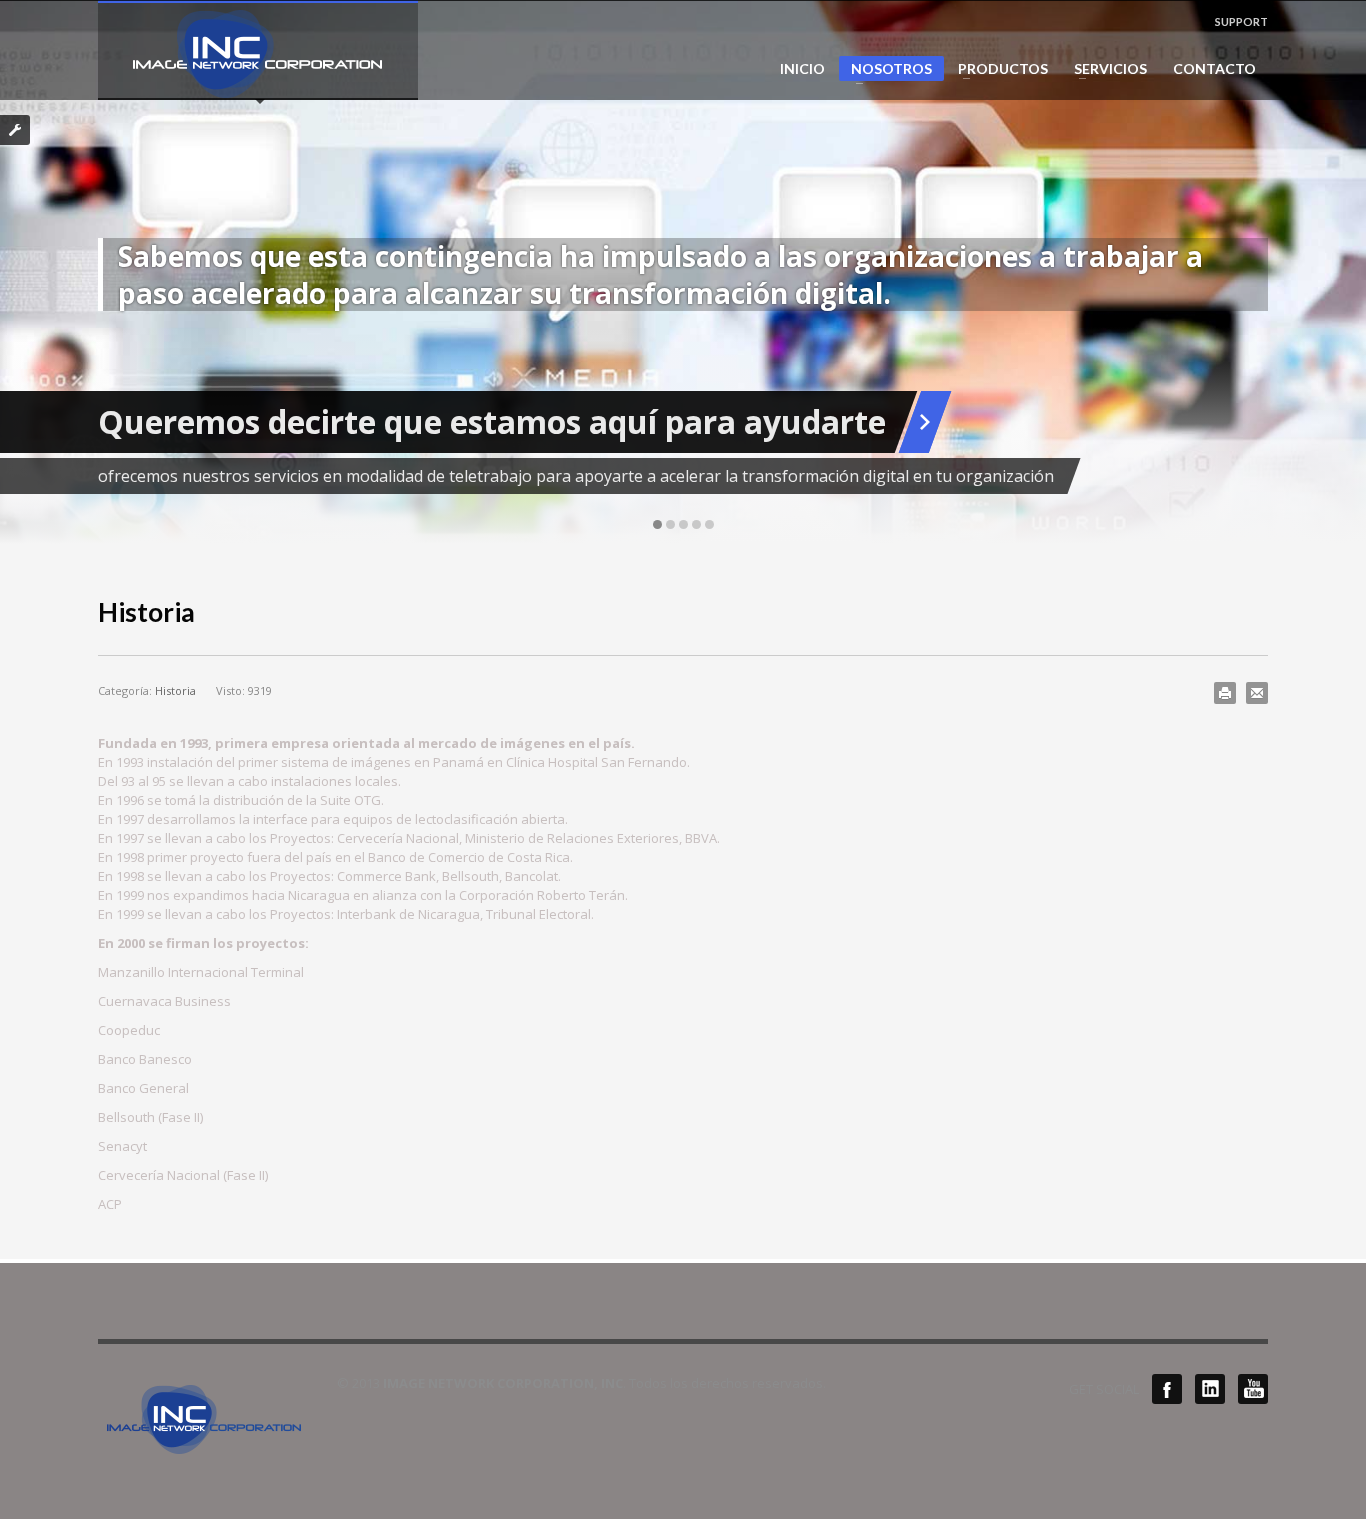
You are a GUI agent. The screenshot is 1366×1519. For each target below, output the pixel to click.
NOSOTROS (885, 70)
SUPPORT (1241, 21)
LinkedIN (1210, 1389)
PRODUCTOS (997, 69)
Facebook (1167, 1389)
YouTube (1253, 1389)
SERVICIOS (1104, 69)
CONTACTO (1214, 69)
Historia (175, 690)
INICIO (802, 69)
